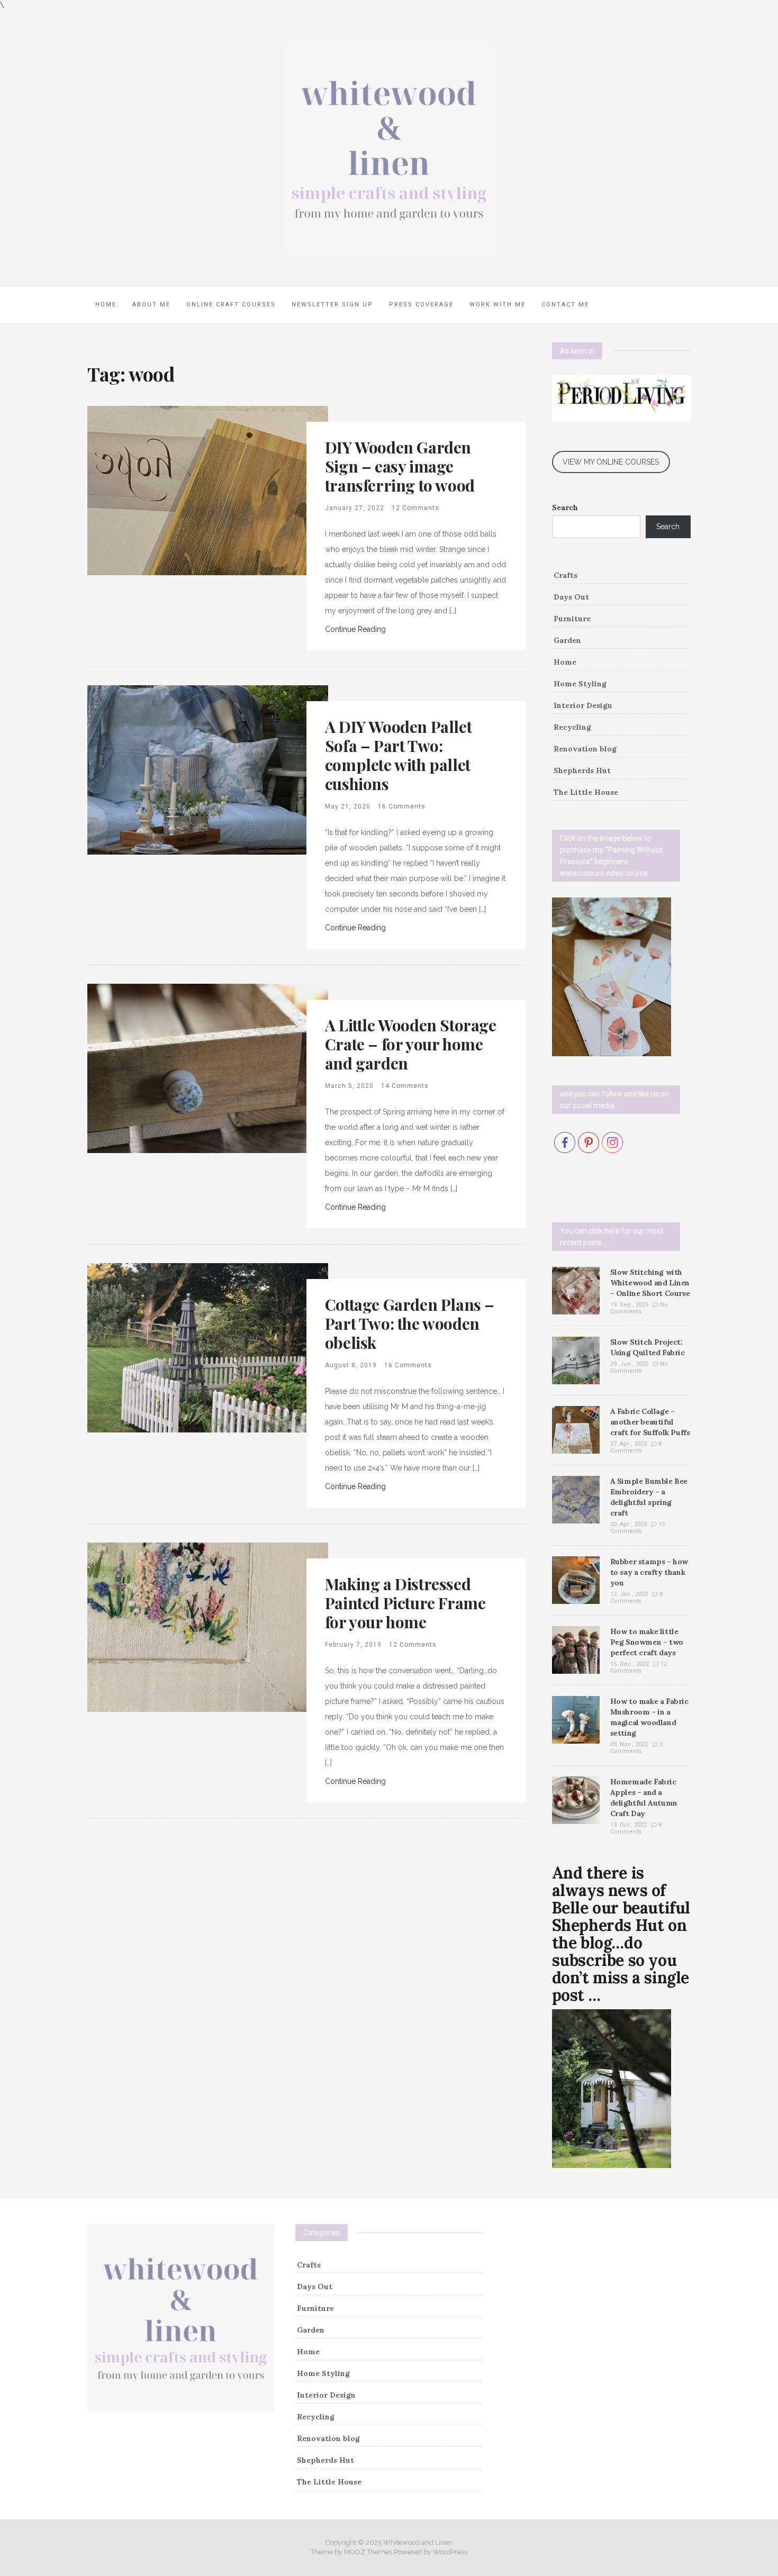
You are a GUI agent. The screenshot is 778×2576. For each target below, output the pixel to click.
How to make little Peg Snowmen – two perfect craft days (647, 1642)
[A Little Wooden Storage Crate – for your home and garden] (208, 1067)
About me (151, 305)
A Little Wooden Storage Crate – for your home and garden (411, 1044)
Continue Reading (355, 629)
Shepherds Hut (582, 770)
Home (106, 305)
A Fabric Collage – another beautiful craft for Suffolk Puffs (650, 1422)
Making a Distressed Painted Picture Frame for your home (405, 1603)
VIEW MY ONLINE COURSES (611, 462)
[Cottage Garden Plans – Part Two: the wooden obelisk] (208, 1347)
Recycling (572, 727)
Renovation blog (585, 749)
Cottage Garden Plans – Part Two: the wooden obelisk (410, 1323)
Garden (567, 640)
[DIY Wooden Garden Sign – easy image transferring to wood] (208, 489)
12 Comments (415, 508)
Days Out (571, 597)
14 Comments (405, 1086)
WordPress (450, 2552)
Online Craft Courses (231, 305)
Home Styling (580, 684)
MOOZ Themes (368, 2552)
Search (565, 507)
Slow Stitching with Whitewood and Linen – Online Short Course (650, 1283)
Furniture (572, 619)
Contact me (565, 305)
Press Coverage (421, 305)
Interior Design (583, 705)
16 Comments (402, 806)
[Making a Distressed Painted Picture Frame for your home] (208, 1626)
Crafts (566, 575)
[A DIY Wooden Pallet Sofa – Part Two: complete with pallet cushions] (208, 769)
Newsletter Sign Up (332, 305)
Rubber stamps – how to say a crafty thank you (649, 1572)
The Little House (586, 792)
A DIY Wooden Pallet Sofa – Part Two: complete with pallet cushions (398, 755)
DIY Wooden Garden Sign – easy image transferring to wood (400, 466)
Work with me (497, 305)
